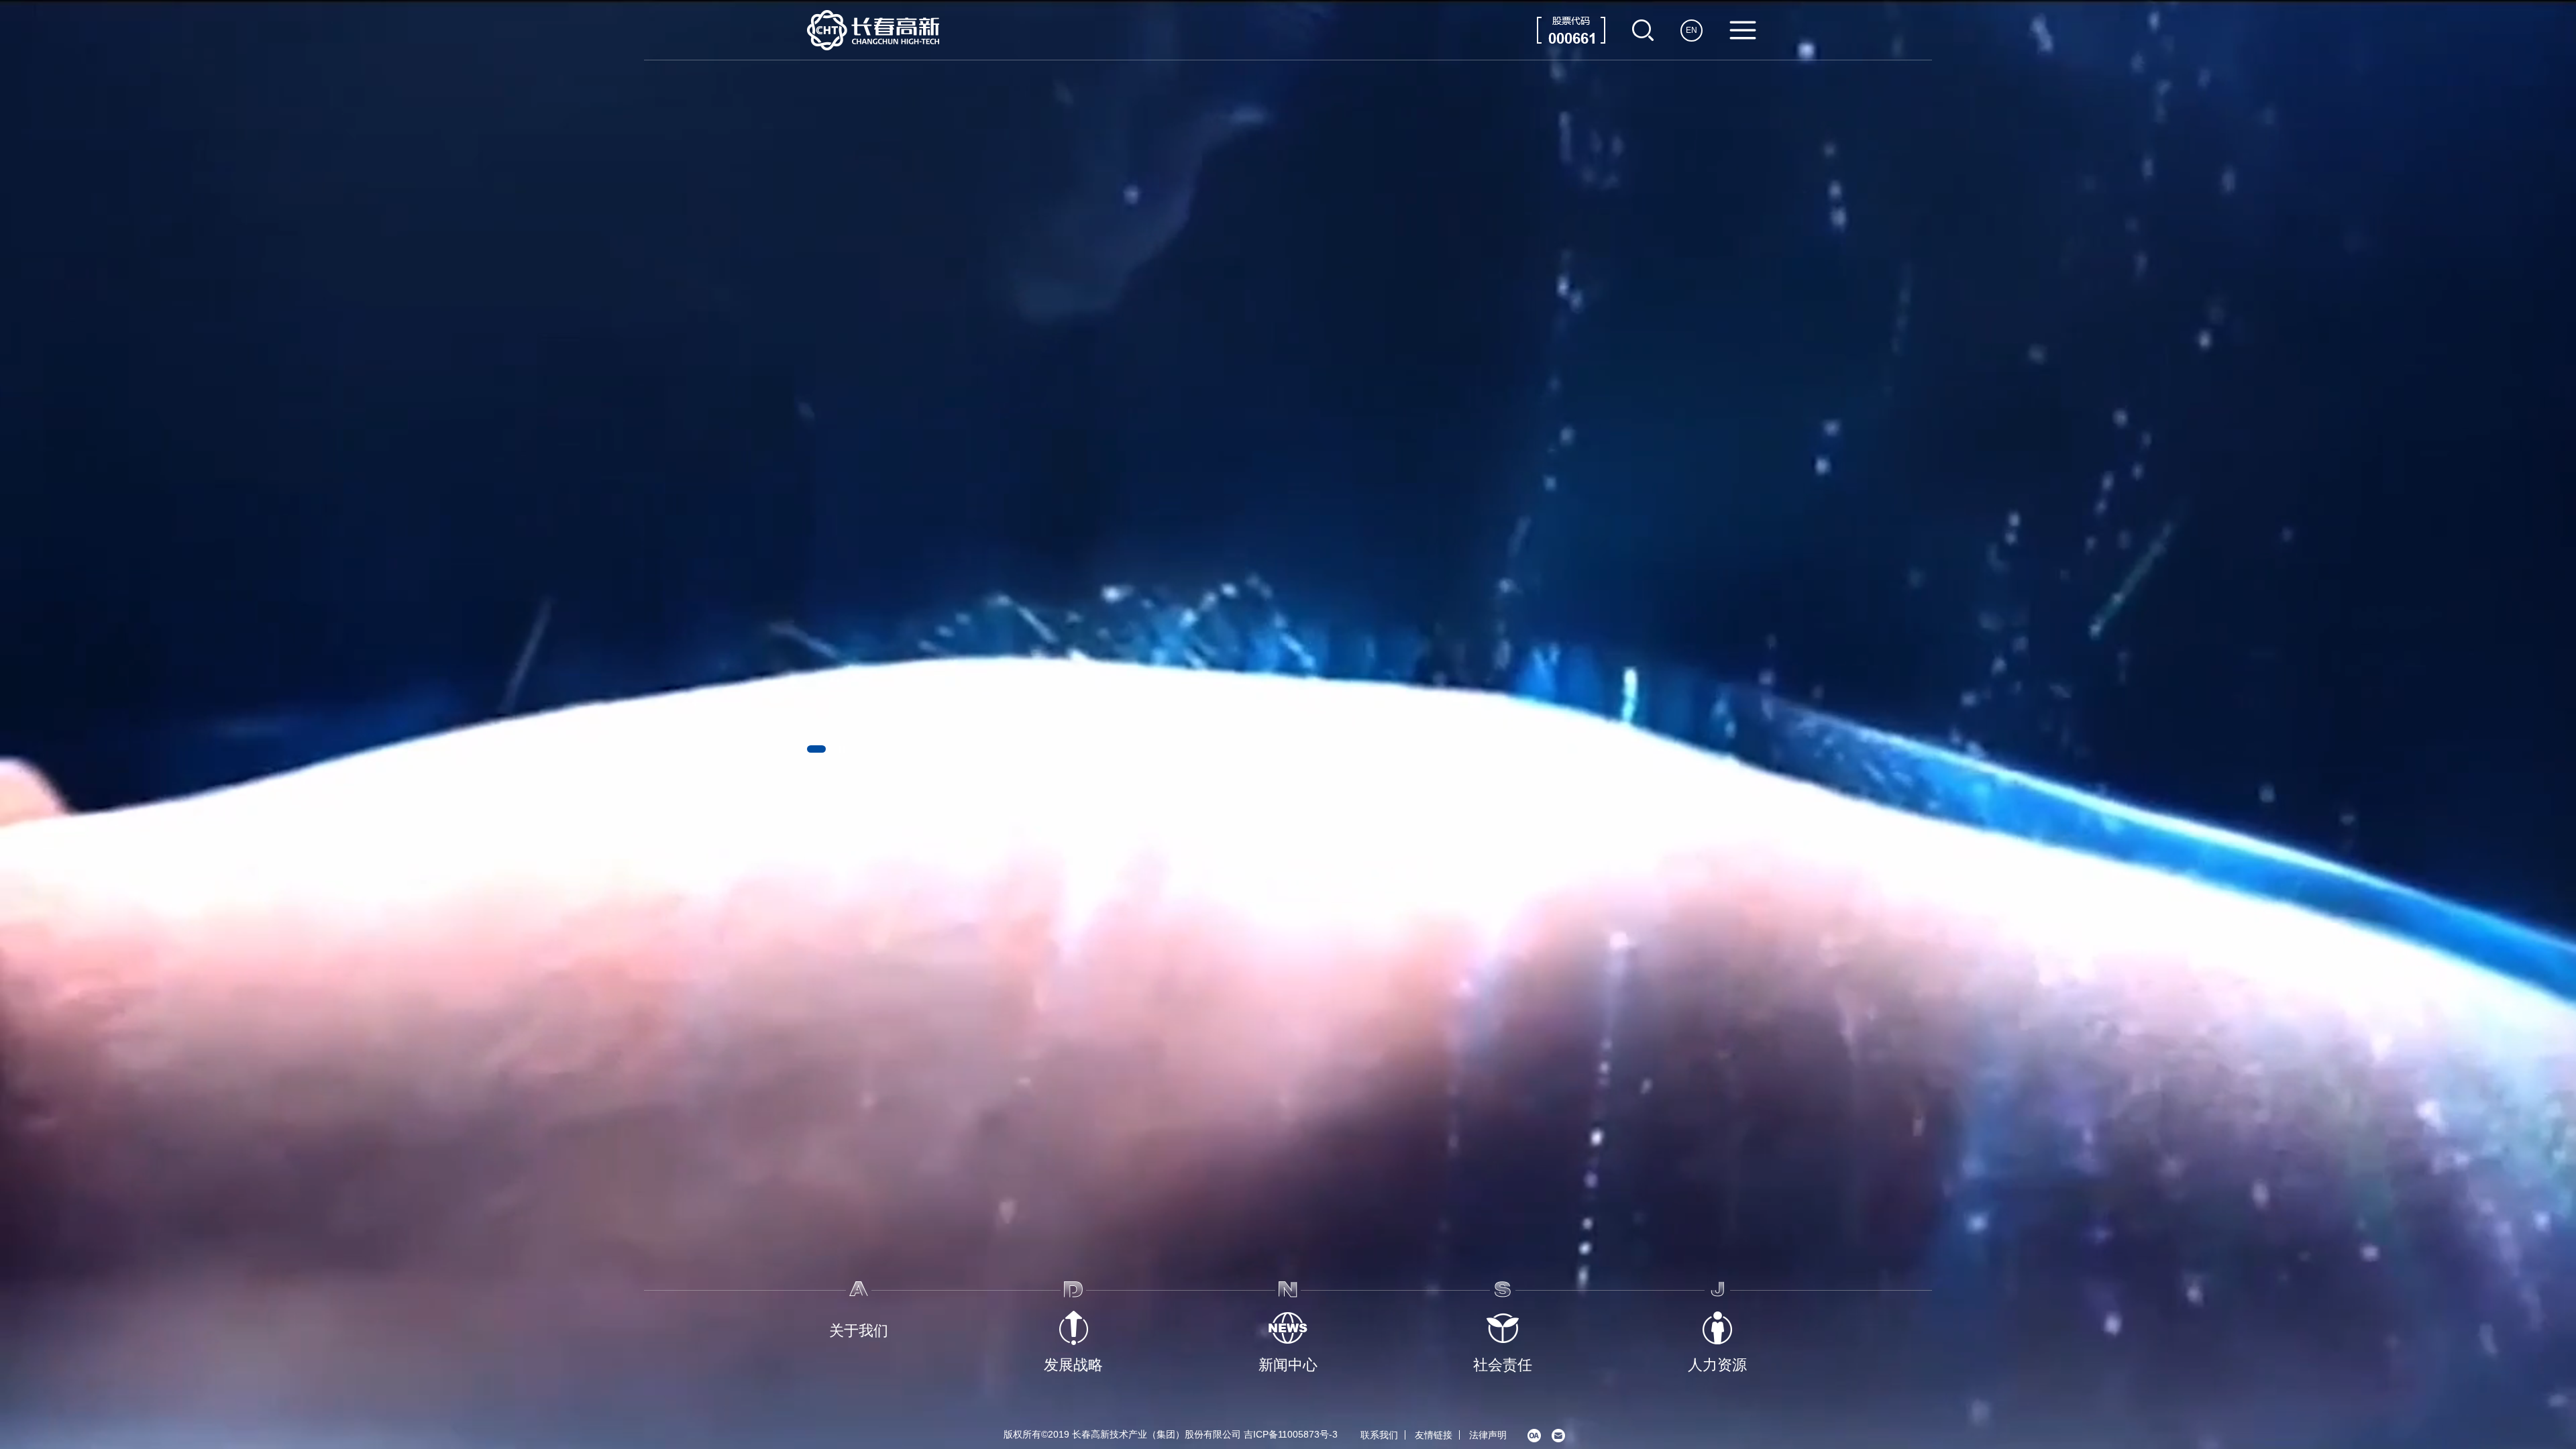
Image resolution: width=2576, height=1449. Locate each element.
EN (1692, 30)
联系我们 (1379, 1435)
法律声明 (1488, 1435)
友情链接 (1434, 1435)
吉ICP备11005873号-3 (1291, 1434)
